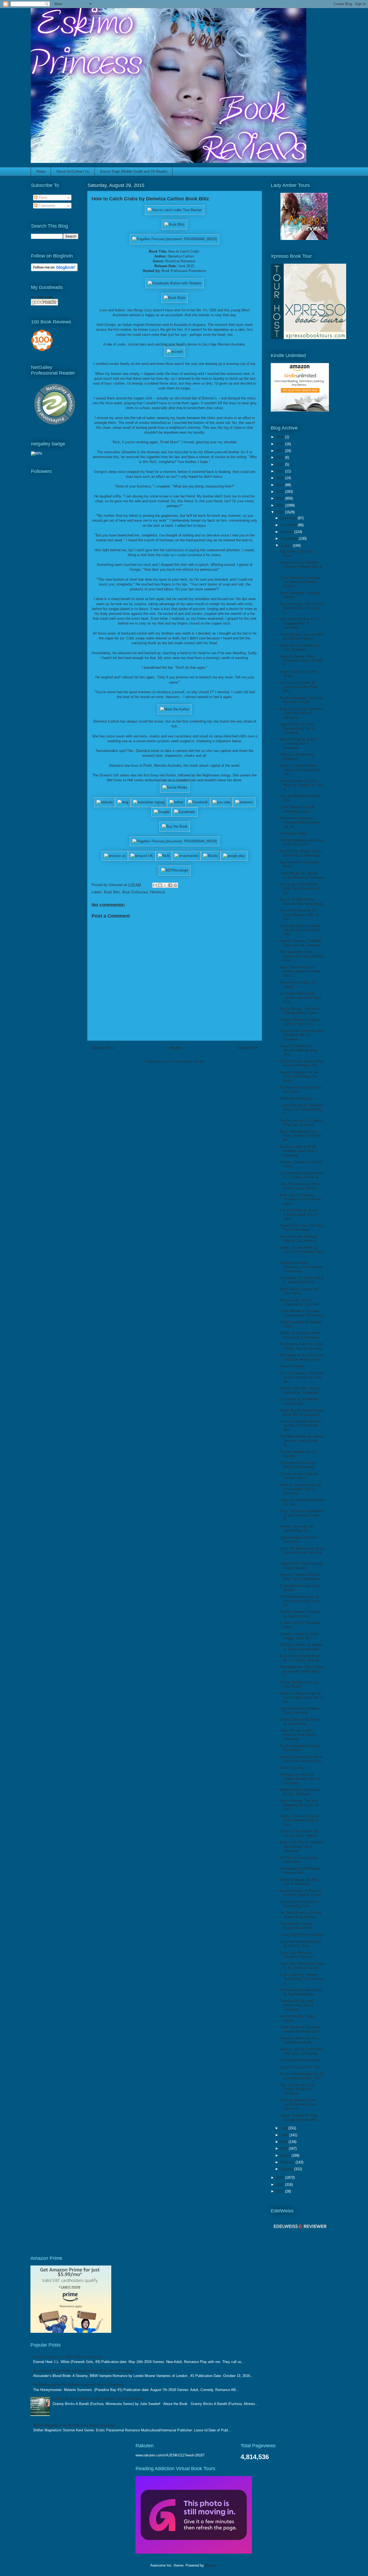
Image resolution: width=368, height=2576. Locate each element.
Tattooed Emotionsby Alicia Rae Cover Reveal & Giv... (302, 1759)
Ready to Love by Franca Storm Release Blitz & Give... (299, 1820)
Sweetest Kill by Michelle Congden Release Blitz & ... (301, 567)
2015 (281, 512)
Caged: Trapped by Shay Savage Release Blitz (299, 2117)
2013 (281, 2185)
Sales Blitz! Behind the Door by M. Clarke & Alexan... (301, 1966)
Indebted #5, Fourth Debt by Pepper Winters (301, 1566)
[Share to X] (165, 885)
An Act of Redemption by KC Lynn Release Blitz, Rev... (302, 2076)
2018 (281, 492)
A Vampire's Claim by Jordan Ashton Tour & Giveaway (302, 1346)
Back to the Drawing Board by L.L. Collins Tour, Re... (301, 1658)
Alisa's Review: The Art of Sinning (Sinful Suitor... (299, 1011)
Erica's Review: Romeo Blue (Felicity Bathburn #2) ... (301, 1063)
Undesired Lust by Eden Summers (298, 1540)
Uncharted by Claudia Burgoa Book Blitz (296, 1926)
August (287, 545)
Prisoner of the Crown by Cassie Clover (299, 1476)
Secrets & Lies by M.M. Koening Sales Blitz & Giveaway (298, 1151)
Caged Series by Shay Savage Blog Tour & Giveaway (297, 728)
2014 (281, 2178)
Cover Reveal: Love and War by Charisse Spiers (302, 637)
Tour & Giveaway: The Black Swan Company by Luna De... (302, 1377)
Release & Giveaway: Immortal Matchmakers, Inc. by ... (300, 822)
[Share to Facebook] (170, 885)
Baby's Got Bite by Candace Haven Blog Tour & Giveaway (301, 1846)
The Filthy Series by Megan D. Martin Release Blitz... (301, 1647)
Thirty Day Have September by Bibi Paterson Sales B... (301, 1515)
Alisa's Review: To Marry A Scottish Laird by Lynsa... (301, 1893)
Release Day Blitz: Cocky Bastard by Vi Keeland (299, 1390)
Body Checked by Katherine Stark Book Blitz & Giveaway (301, 713)
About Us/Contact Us (73, 171)
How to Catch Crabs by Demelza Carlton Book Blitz (299, 687)
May (285, 2142)
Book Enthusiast (135, 892)
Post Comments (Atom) (185, 1062)
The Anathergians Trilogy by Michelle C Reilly (301, 700)
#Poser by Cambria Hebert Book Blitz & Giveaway (300, 1335)
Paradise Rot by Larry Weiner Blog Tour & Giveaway (296, 2005)
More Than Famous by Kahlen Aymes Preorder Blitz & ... (300, 971)
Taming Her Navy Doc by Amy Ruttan (299, 1684)
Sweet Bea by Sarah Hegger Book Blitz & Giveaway (301, 1412)
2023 (281, 457)
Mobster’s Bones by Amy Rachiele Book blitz (299, 2040)
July (284, 2128)
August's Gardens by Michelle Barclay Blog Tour (298, 1050)
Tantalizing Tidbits (294, 833)
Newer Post (103, 1048)
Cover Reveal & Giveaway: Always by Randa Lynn (300, 2029)
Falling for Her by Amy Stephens (297, 757)
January (287, 2169)
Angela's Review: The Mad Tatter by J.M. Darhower (300, 943)
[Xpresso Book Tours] (308, 338)
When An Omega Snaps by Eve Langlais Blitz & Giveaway (301, 1489)
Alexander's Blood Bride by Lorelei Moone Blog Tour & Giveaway (84, 2371)
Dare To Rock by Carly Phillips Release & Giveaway (297, 2089)
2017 (281, 498)
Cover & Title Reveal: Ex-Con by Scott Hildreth (299, 1833)
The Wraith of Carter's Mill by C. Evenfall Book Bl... (302, 1280)
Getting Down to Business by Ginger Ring (300, 1722)
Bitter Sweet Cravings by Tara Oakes (299, 1291)
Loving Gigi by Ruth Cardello (302, 1935)
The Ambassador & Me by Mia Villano (300, 1748)
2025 (281, 444)
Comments (46, 206)
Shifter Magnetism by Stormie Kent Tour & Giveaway (74, 2425)
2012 (281, 2191)
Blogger (211, 2565)
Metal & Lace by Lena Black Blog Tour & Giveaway (301, 2051)
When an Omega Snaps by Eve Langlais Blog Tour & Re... (301, 1697)
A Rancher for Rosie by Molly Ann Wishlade (297, 1465)
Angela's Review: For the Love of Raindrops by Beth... (299, 1076)
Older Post (247, 1048)
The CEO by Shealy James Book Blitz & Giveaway (301, 853)
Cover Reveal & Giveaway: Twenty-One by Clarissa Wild (300, 930)
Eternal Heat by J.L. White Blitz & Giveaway (68, 2357)
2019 (281, 485)
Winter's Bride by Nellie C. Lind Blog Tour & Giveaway (300, 744)
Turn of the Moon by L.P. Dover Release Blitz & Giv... (299, 915)
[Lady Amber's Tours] (304, 239)
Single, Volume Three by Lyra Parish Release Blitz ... (301, 1252)
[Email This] (155, 885)
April (285, 2148)
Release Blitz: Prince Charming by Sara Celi (299, 1302)
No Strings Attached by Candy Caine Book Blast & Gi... (301, 998)
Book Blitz (112, 892)
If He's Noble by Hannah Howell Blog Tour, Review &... (301, 1979)
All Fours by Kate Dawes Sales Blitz (299, 1860)
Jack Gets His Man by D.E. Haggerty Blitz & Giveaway (301, 623)
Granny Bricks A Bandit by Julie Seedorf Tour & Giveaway (98, 2399)
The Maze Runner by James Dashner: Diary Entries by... (301, 1441)
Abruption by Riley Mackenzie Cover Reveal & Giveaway (301, 1267)
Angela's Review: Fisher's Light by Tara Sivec (299, 1022)
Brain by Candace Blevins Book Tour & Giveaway (300, 1577)
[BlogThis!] (160, 885)
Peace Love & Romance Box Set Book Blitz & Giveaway (302, 1035)
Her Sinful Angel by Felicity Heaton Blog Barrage (301, 1915)
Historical (158, 892)
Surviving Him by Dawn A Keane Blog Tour (299, 1904)
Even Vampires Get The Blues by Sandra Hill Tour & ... (301, 785)
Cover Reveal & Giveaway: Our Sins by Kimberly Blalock (300, 582)
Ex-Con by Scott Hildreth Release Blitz (299, 1401)
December (289, 518)
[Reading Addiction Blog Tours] (194, 2552)
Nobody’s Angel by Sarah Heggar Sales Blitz (299, 1636)
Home (41, 171)
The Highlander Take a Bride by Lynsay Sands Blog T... (301, 1671)
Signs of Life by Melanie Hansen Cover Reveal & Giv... (300, 770)
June (285, 2135)
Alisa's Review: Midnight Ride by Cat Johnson (298, 1239)
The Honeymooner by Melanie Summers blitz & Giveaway (78, 2385)
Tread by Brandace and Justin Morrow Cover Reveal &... (298, 2104)
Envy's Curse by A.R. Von (300, 2067)
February (288, 2162)
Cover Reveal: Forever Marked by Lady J (297, 809)
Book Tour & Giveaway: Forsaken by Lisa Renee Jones (300, 1199)
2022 (281, 464)
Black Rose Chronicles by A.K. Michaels (300, 648)
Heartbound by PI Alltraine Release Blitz (300, 1871)
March (286, 2155)
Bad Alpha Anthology (296, 1098)
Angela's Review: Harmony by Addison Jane (300, 1614)
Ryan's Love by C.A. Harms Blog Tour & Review (301, 1123)
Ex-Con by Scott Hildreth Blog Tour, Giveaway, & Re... (300, 888)
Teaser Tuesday (292, 1366)
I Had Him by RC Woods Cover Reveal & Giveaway (302, 875)
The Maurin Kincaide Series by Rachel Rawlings (301, 1992)
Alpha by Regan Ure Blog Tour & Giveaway (299, 1882)
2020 (281, 478)
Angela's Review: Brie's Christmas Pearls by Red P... (301, 661)
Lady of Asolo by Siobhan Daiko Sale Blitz (299, 1711)
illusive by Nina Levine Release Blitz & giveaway (301, 902)
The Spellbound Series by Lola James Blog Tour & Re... (300, 1601)
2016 (281, 505)
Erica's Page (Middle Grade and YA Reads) (134, 171)
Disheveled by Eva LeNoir (300, 2060)
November (289, 525)
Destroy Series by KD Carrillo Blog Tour (296, 1528)
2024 (281, 451)
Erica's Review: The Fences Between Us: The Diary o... (301, 608)
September (290, 538)
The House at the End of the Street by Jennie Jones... (301, 1357)
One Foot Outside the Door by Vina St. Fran (300, 1944)
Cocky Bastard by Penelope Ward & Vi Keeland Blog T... (301, 1109)
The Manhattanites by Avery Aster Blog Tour (301, 842)
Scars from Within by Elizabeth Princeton (297, 1955)
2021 (281, 471)
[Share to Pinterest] (175, 885)
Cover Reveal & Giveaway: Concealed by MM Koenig (301, 1313)
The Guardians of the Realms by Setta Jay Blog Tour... (302, 956)
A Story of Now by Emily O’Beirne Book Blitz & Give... (298, 1214)
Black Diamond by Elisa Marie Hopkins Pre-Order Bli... (301, 1136)
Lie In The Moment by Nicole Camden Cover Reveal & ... (302, 1553)
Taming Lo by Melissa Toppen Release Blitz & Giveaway (300, 1779)
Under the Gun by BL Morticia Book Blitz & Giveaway (298, 1735)
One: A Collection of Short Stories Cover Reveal (300, 1186)
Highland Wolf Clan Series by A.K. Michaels (300, 1792)
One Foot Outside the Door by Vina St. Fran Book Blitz (300, 1425)
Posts (43, 198)
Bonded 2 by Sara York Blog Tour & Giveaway (301, 1228)
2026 (281, 437)
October (287, 532)
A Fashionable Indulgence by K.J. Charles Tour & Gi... (302, 1175)
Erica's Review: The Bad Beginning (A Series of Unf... (299, 1805)
